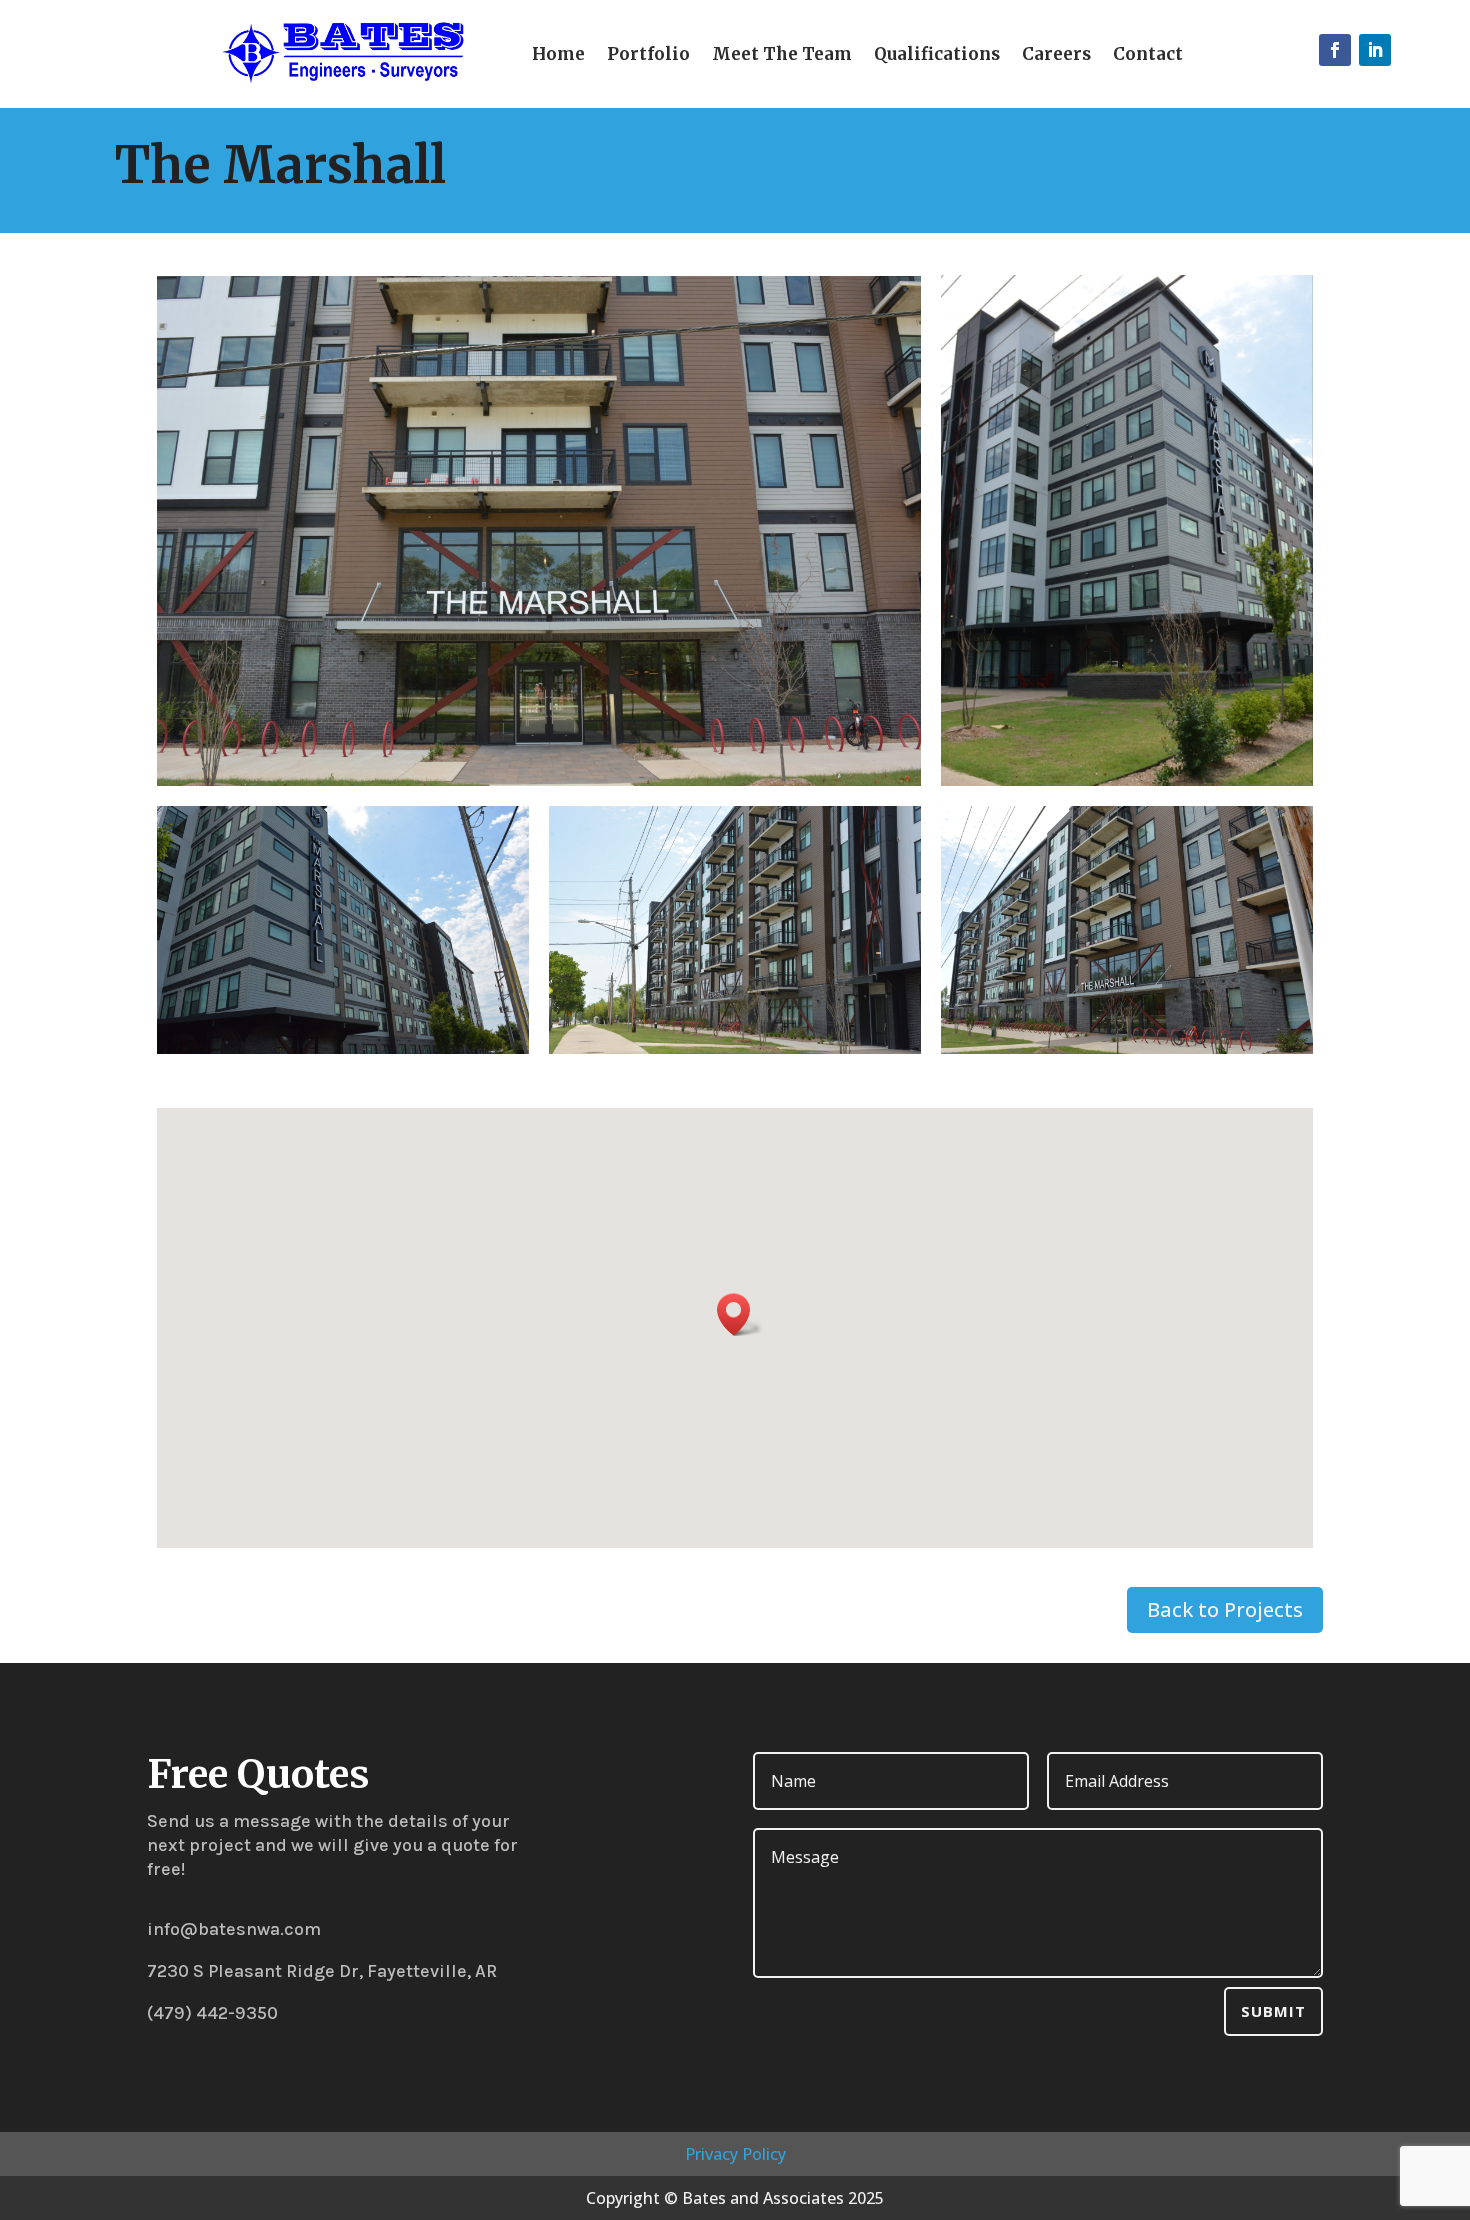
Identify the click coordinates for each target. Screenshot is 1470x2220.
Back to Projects (1225, 1609)
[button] (740, 1314)
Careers (1056, 56)
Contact (1148, 56)
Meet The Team (782, 56)
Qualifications (937, 56)
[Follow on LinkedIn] (1375, 50)
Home (558, 56)
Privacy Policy (735, 2154)
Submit (1273, 2011)
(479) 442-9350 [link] (212, 2013)
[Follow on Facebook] (1335, 50)
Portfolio (648, 56)
